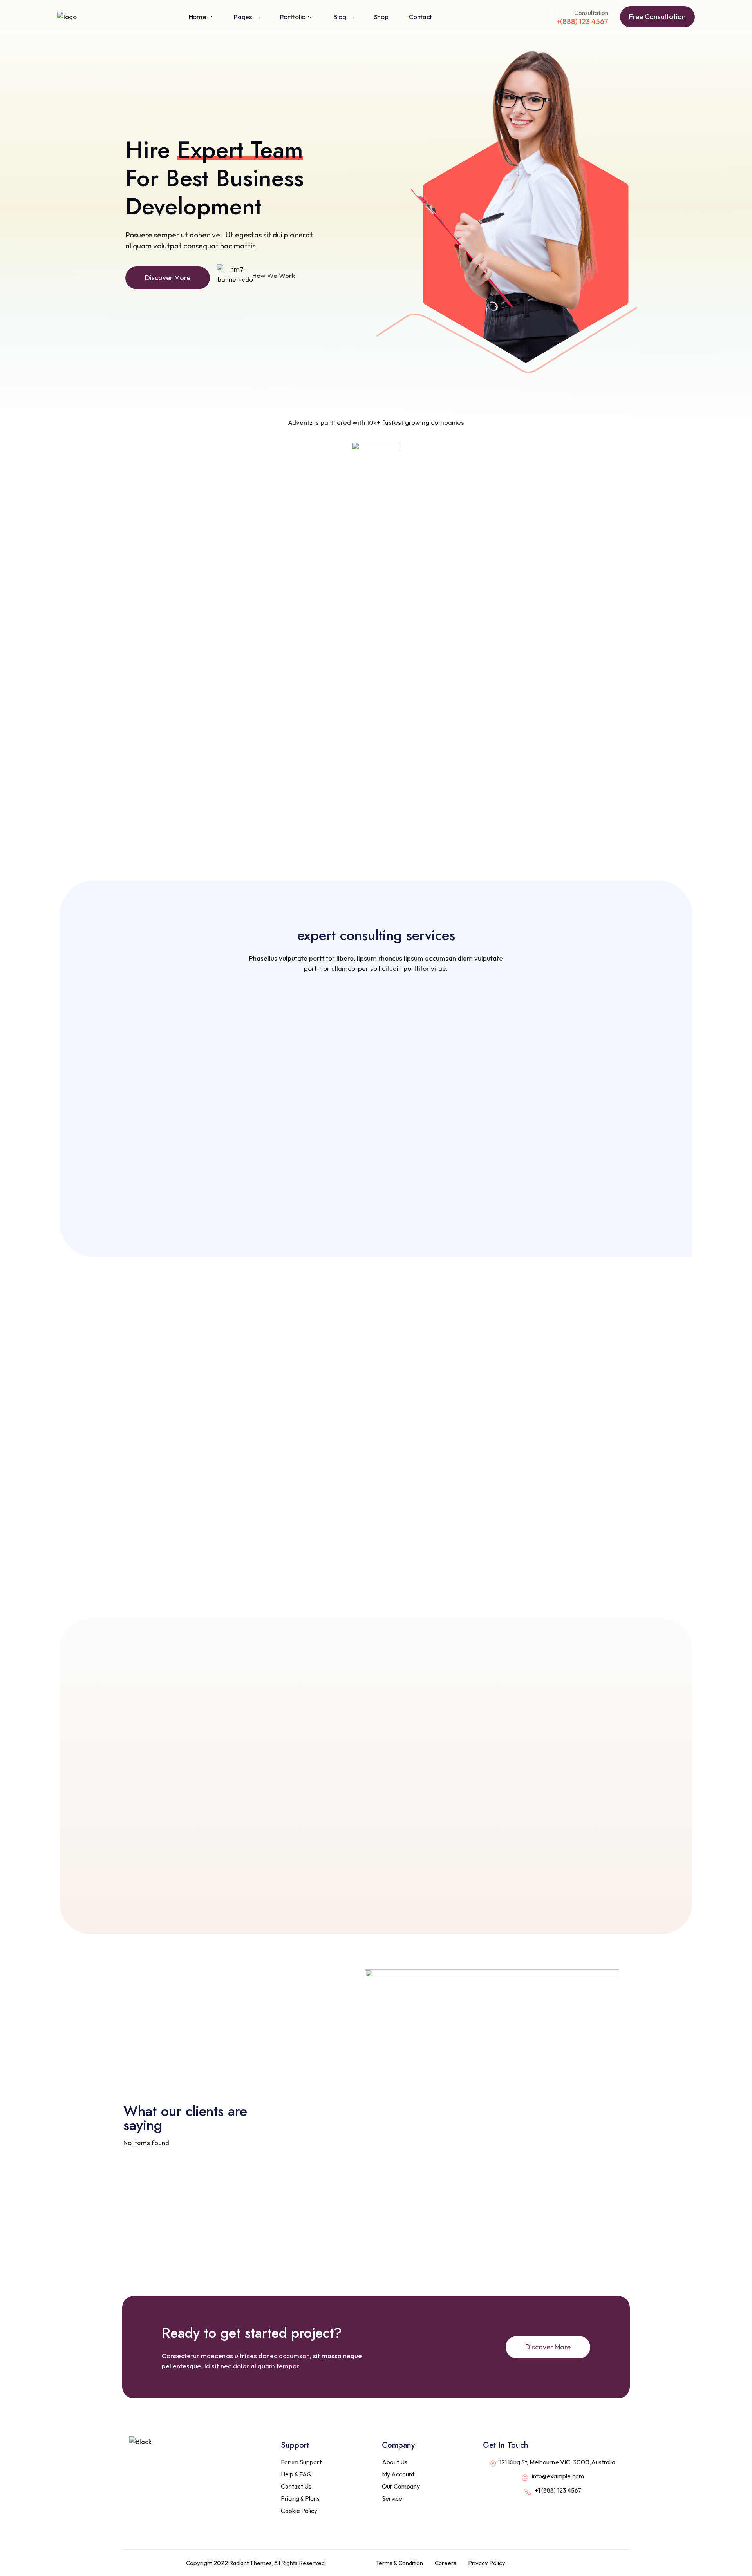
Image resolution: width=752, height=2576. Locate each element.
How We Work (274, 275)
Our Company (401, 2486)
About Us (395, 2462)
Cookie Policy (299, 2511)
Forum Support (301, 2462)
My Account (398, 2474)
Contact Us (296, 2486)
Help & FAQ (296, 2474)
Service (392, 2498)
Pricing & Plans (300, 2498)
